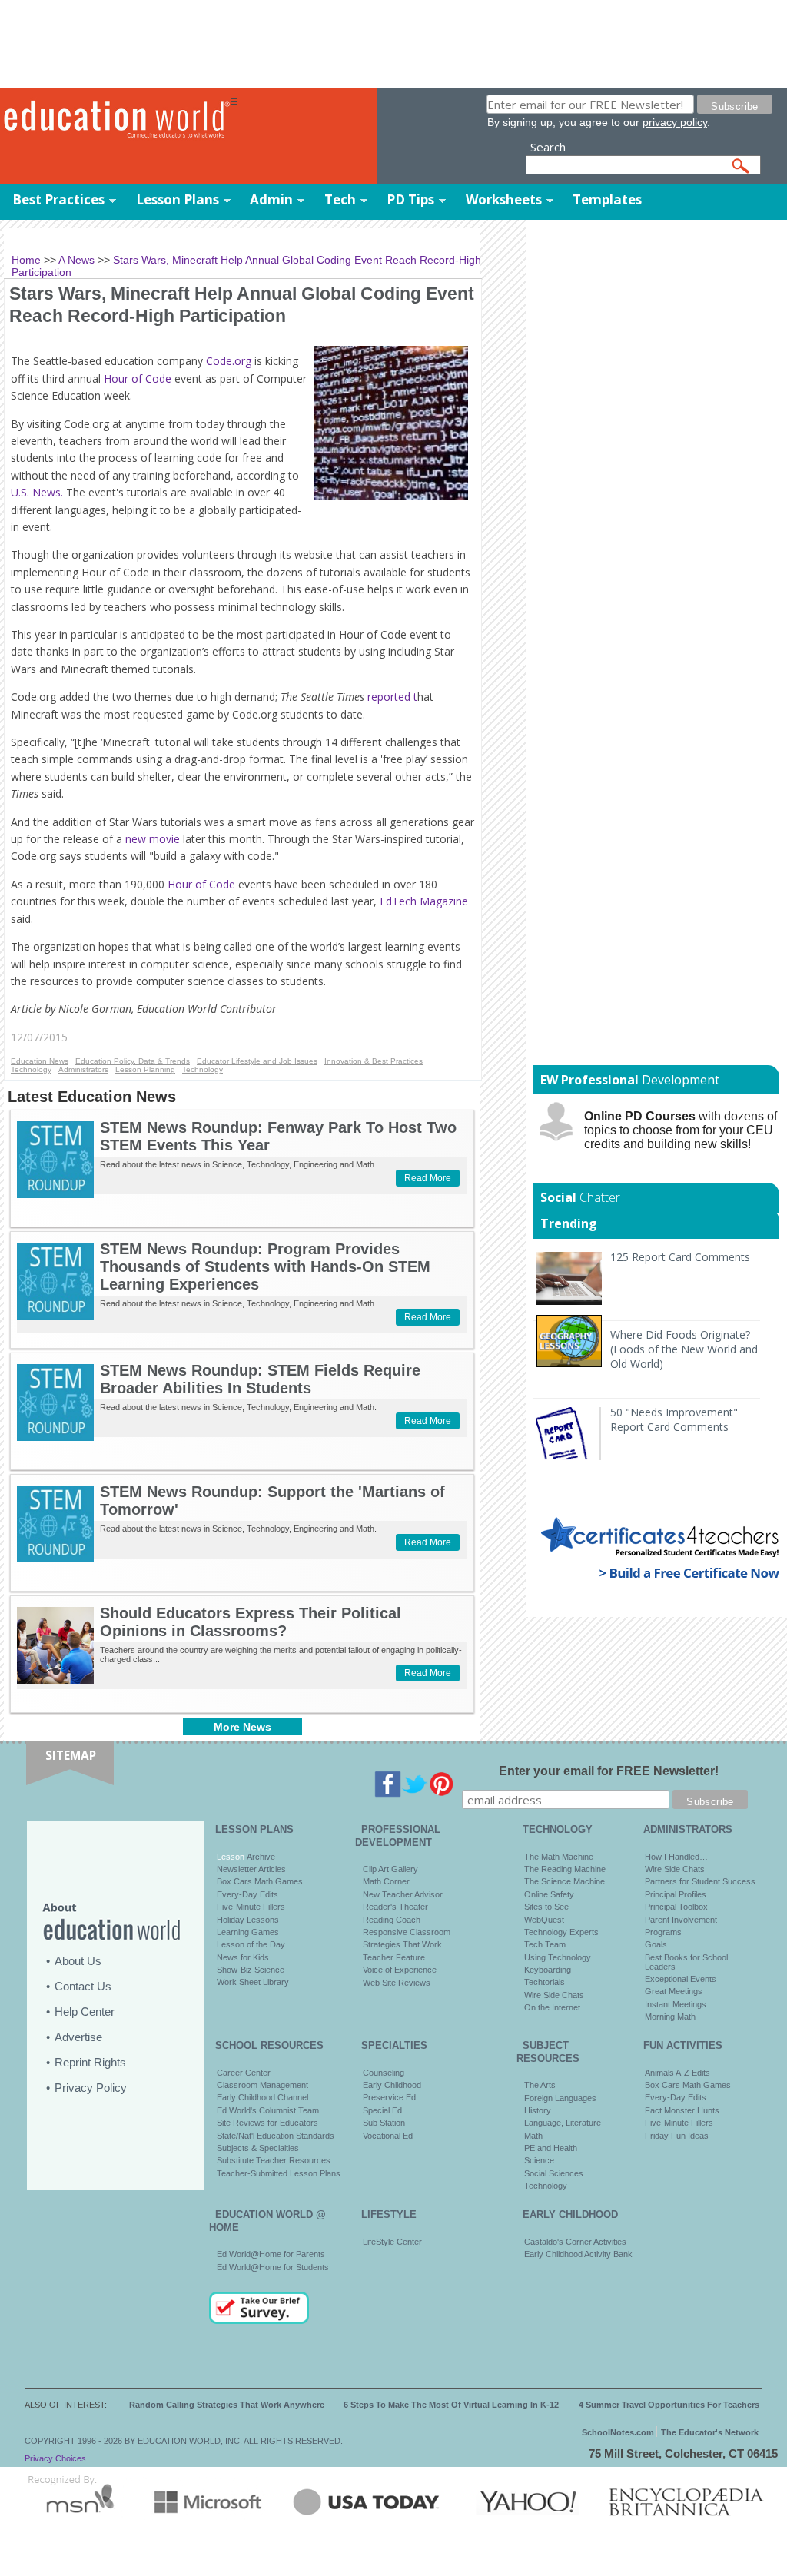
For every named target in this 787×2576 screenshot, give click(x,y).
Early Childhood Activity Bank (578, 2254)
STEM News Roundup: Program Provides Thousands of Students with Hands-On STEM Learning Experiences (265, 1266)
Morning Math (670, 2017)
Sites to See (546, 1907)
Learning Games (248, 1932)
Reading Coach (392, 1920)
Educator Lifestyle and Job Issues (257, 1061)
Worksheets (504, 199)
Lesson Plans (178, 199)
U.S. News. (37, 492)
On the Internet (552, 2007)
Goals (656, 1944)
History (538, 2110)
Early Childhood (392, 2085)
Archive (260, 1857)
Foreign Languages (560, 2098)
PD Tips (410, 199)
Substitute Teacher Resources (274, 2160)
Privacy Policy (91, 2088)
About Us (78, 1961)
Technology (31, 1069)
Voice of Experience (400, 1970)
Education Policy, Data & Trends (133, 1061)
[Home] (115, 120)
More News (242, 1727)
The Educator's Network (710, 2432)
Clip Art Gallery (390, 1869)
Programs (663, 1932)
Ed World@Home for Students (273, 2267)
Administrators (83, 1069)
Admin (271, 199)
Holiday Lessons (248, 1920)
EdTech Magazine (424, 901)
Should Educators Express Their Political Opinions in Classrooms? (251, 1622)
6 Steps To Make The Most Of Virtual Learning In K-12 (451, 2405)
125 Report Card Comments (680, 1257)
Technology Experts (561, 1932)
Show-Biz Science (251, 1970)
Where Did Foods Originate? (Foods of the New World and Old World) (684, 1349)
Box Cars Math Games (260, 1881)
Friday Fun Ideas (677, 2136)
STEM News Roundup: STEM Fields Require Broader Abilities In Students (260, 1379)
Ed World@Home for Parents (271, 2254)
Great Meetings (674, 1991)
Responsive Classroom (407, 1932)
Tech (340, 199)
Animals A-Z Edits (677, 2073)
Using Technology (558, 1957)
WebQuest (544, 1920)
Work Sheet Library (253, 1982)
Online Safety (549, 1894)
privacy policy (675, 122)
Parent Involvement (681, 1920)
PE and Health (551, 2148)
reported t (392, 697)
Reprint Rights (90, 2062)
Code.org (227, 361)
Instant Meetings (676, 2004)
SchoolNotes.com (618, 2432)
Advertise (78, 2037)
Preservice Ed (389, 2097)
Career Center (244, 2073)
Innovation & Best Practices (374, 1061)
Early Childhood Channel (262, 2097)
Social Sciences (554, 2173)
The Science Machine (565, 1881)
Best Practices (58, 199)
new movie (154, 839)
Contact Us (83, 1986)
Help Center (85, 2012)
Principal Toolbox (676, 1907)
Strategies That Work (402, 1944)
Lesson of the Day (251, 1944)
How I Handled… (676, 1857)
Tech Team (545, 1944)
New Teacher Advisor (403, 1894)
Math (533, 2136)
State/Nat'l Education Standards (276, 2136)
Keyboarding (548, 1970)
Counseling (384, 2073)
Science (539, 2160)
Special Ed (382, 2110)
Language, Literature (563, 2123)
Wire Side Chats (554, 1995)
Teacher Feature (394, 1957)
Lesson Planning (145, 1069)
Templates (607, 199)
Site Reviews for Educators (267, 2123)
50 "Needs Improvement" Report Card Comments (674, 1419)
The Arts (540, 2085)
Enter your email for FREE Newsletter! (609, 1771)
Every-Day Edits (247, 1894)
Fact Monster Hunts (682, 2110)
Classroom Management (262, 2085)
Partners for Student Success (700, 1881)
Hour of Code (138, 378)
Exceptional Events (681, 1979)
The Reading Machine (565, 1869)
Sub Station (384, 2123)
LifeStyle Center (392, 2242)
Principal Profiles (676, 1894)
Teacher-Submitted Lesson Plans (279, 2173)
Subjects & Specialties (258, 2148)
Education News (40, 1061)
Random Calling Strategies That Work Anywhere (227, 2405)
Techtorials (545, 1982)
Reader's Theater (395, 1907)
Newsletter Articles (251, 1869)
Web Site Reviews (397, 1983)
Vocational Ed (388, 2136)
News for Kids (243, 1957)
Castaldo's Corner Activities (575, 2242)
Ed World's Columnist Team (268, 2110)
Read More (428, 1178)
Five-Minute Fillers (251, 1907)
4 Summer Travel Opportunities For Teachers (669, 2405)
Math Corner (386, 1881)
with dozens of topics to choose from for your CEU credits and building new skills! (681, 1130)
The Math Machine (559, 1857)
